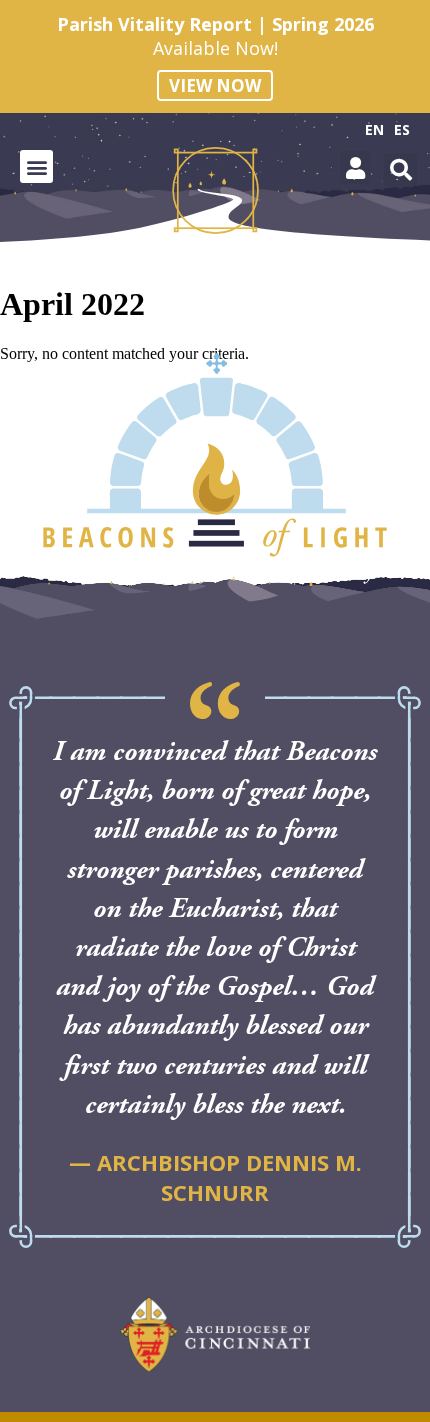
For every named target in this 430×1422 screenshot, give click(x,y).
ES (402, 129)
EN (374, 129)
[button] (36, 166)
